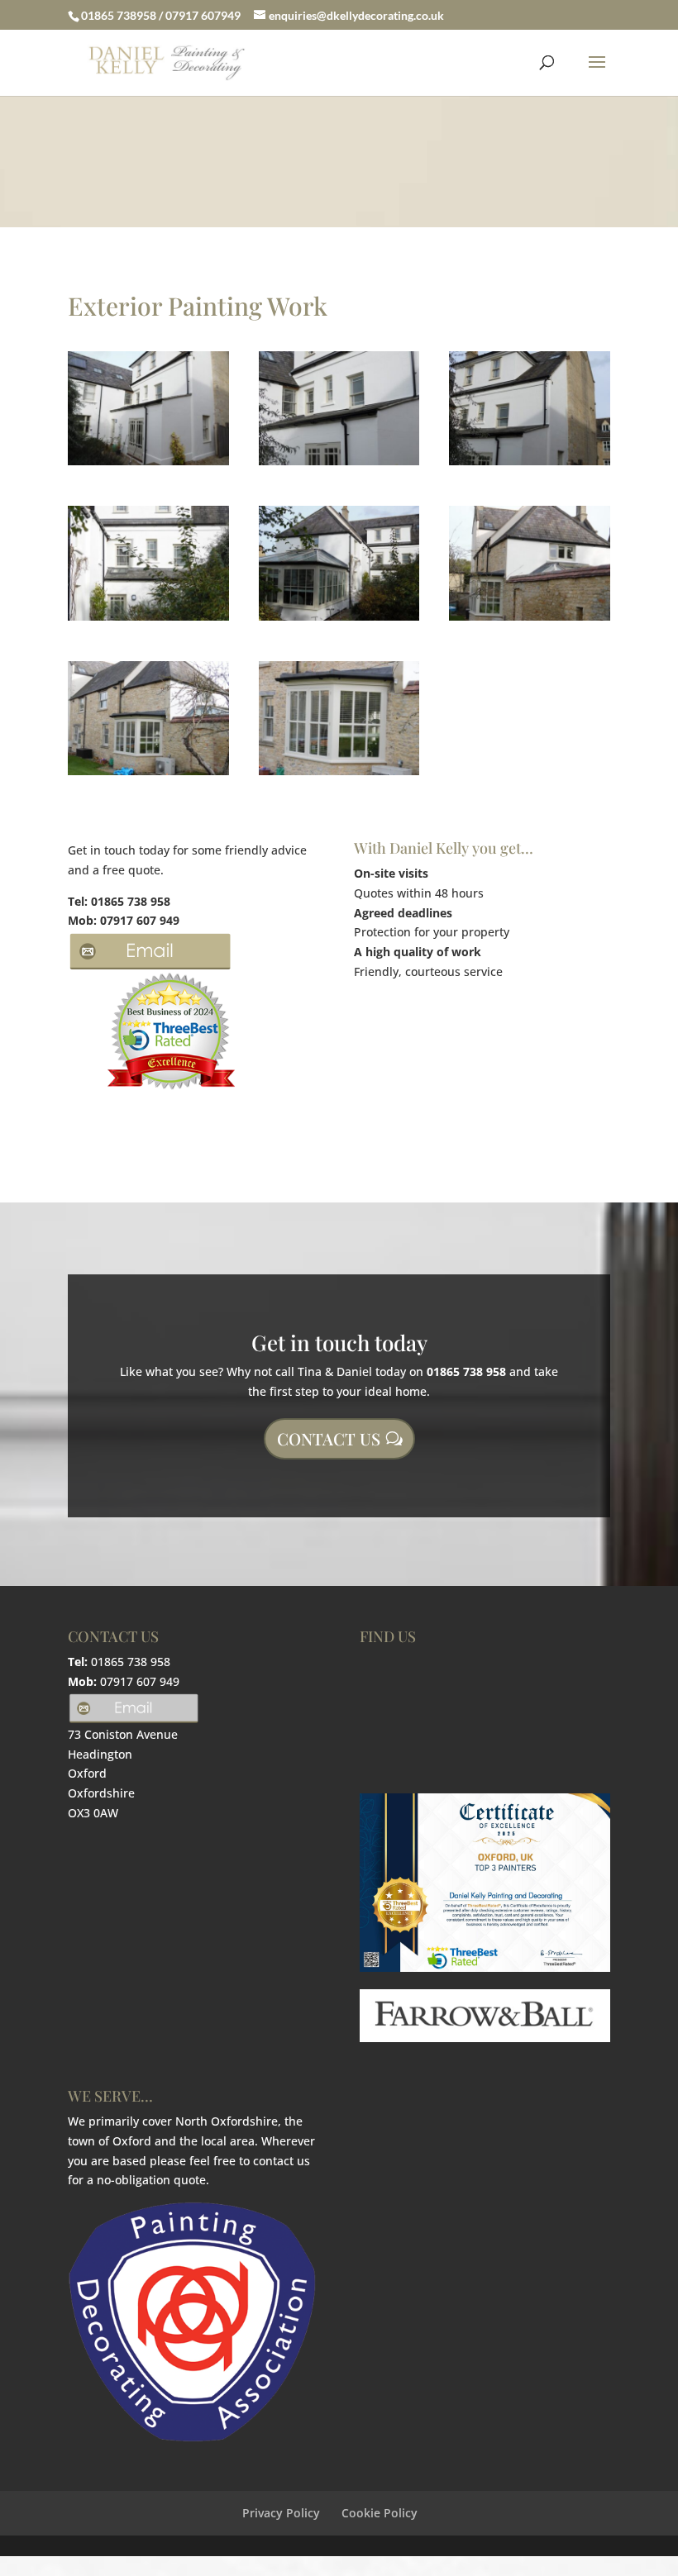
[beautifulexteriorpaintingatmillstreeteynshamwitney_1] (148, 465)
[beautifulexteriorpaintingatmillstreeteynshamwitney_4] (148, 620)
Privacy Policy (281, 2513)
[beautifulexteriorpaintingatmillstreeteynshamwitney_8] (339, 775)
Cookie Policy (380, 2513)
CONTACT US (329, 1438)
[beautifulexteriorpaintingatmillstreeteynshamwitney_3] (530, 465)
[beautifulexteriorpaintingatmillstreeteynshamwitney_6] (530, 620)
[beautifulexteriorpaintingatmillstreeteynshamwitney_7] (148, 775)
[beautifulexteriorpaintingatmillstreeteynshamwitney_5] (339, 620)
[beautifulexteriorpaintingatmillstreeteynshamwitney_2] (339, 465)
